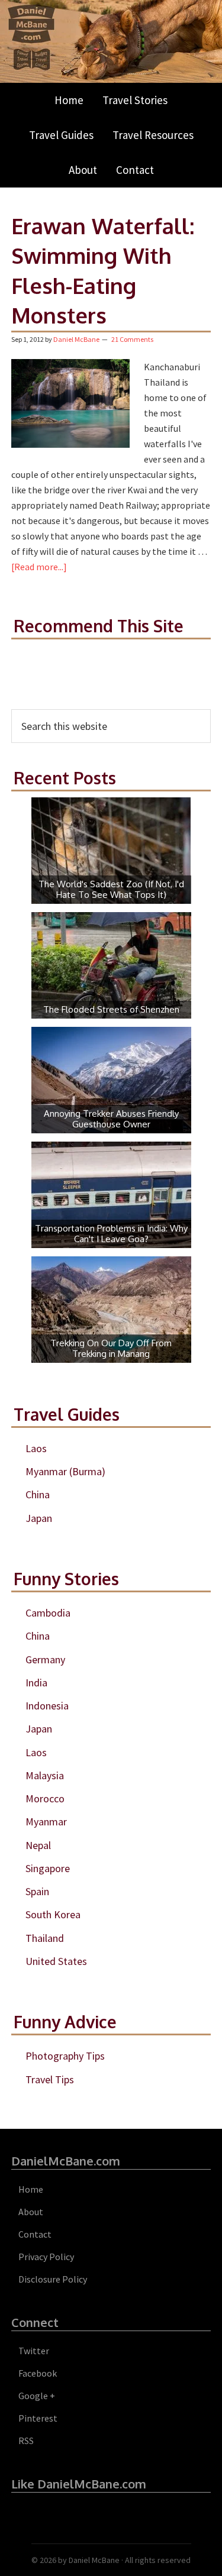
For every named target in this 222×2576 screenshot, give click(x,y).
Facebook (38, 2373)
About (31, 2212)
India (36, 1683)
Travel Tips (50, 2079)
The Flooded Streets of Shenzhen (111, 1009)
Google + (37, 2396)
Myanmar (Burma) (65, 1471)
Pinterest (38, 2418)
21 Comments (132, 339)
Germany (45, 1659)
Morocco (45, 1798)
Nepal (38, 1845)
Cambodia (48, 1613)
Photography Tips (65, 2056)
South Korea (53, 1914)
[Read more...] (39, 567)
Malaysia (45, 1775)
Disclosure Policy (53, 2279)
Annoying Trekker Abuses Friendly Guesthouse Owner (111, 1119)
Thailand (45, 1938)
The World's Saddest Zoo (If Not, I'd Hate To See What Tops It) (111, 889)
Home (31, 2189)
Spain (37, 1891)
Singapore (48, 1868)
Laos (36, 1448)
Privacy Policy (46, 2257)
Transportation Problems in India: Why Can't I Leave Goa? (111, 1234)
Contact (35, 2234)
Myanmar (46, 1822)
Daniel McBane (94, 2560)
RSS (26, 2441)
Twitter (34, 2351)
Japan (39, 1518)
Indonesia (47, 1706)
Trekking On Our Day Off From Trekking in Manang (111, 1348)
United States (56, 1961)
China (38, 1494)
